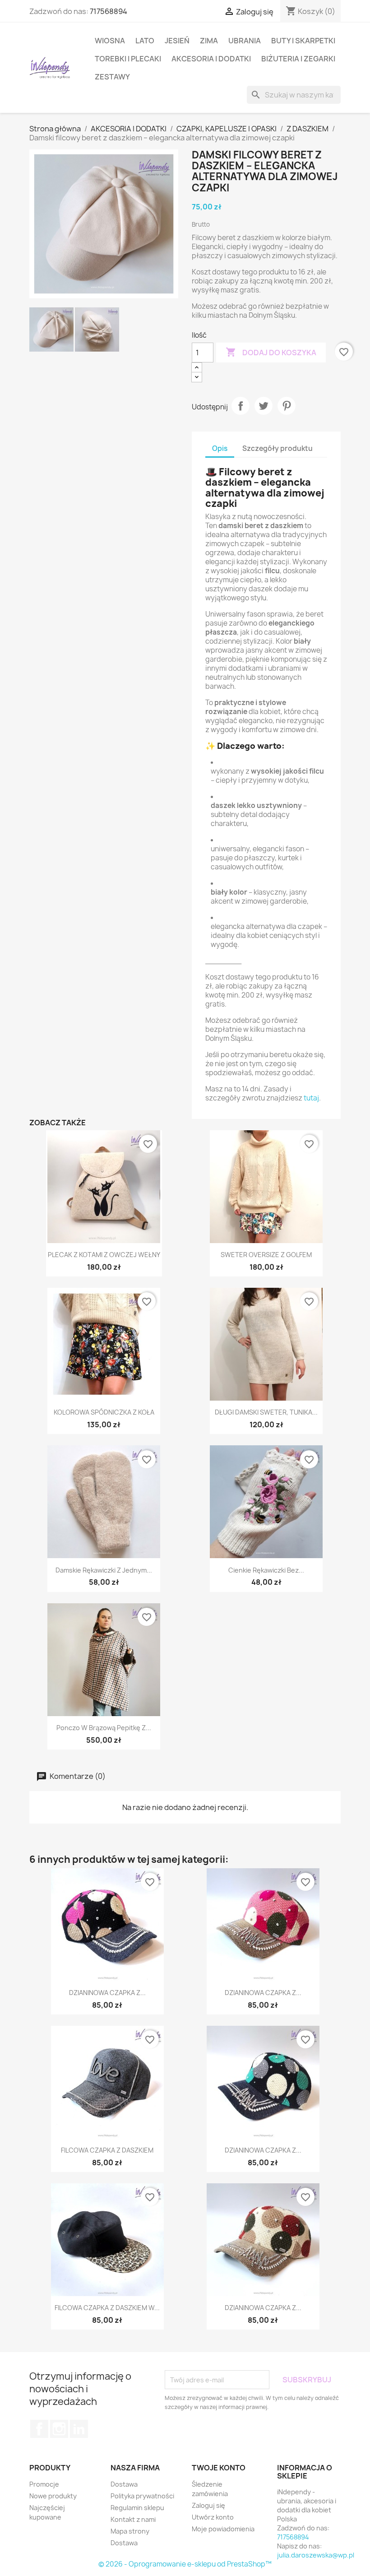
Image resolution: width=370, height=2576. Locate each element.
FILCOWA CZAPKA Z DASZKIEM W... (107, 2308)
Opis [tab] (220, 448)
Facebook (39, 2429)
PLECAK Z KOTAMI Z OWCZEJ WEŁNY (104, 1255)
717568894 (109, 11)
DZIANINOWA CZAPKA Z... (107, 1993)
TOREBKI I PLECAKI (128, 59)
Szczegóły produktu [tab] (277, 448)
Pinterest (287, 406)
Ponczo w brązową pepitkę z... (104, 1728)
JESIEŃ (177, 41)
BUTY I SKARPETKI (303, 41)
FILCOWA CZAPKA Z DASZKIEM (107, 2150)
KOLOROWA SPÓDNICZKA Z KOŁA (104, 1412)
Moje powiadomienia (223, 2529)
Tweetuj (264, 406)
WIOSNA (110, 41)
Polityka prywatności (142, 2496)
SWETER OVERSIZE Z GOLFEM (266, 1255)
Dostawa (124, 2484)
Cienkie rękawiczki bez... (266, 1570)
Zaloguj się (208, 2505)
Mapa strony (130, 2531)
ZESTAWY (112, 77)
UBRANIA (245, 41)
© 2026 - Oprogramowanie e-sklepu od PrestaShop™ (185, 2564)
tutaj (311, 1098)
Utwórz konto (213, 2517)
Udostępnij (240, 406)
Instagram (59, 2429)
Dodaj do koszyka (271, 352)
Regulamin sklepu (137, 2508)
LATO (145, 41)
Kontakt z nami (133, 2519)
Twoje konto (219, 2468)
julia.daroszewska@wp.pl (316, 2555)
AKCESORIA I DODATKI (211, 59)
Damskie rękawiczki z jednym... (104, 1570)
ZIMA (209, 41)
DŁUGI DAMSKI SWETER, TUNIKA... (266, 1412)
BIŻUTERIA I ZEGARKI (298, 59)
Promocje (44, 2484)
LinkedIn (79, 2429)
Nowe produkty (53, 2496)
